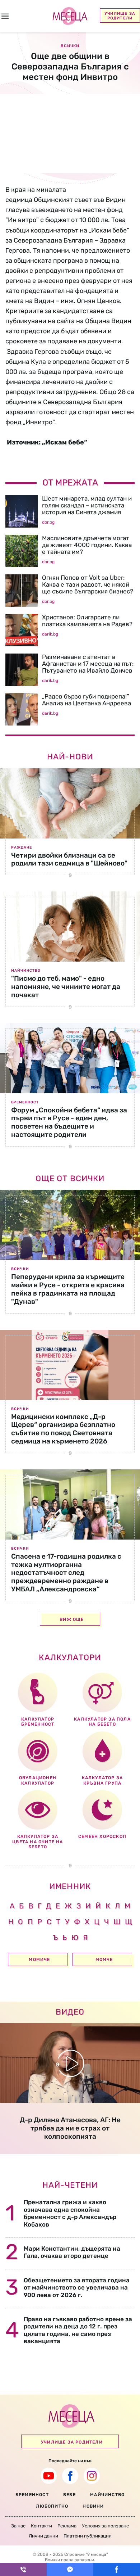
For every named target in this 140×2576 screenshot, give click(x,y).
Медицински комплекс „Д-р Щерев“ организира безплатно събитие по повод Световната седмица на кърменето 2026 (63, 1429)
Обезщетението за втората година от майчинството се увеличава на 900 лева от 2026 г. (77, 2288)
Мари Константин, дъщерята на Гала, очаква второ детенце (72, 2252)
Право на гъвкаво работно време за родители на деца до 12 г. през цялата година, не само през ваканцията (78, 2330)
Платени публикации (88, 2536)
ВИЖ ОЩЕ (72, 1619)
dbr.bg (48, 522)
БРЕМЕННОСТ (32, 2495)
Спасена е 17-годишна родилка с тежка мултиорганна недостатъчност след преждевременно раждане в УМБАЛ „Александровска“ (66, 1573)
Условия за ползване (105, 2526)
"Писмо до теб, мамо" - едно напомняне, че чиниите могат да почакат (66, 987)
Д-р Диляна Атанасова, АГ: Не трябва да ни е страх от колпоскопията (70, 2128)
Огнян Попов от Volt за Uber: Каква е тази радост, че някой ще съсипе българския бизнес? (88, 584)
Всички (20, 1269)
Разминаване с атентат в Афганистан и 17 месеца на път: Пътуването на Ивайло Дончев (88, 664)
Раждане (22, 848)
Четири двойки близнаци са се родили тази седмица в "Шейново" (69, 859)
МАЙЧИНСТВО (107, 2495)
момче (104, 1960)
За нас (18, 2526)
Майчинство (26, 971)
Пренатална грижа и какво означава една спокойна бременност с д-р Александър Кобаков (70, 2213)
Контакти (41, 2526)
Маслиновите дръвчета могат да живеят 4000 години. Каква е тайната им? (87, 545)
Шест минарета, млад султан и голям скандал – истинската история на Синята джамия (87, 505)
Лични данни (43, 2536)
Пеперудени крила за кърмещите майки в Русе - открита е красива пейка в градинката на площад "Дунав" (68, 1289)
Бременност (25, 1102)
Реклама (67, 2526)
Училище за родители (120, 16)
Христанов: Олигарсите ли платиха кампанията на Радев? (87, 621)
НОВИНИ (93, 2506)
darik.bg (50, 634)
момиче (39, 1960)
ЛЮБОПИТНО (52, 2506)
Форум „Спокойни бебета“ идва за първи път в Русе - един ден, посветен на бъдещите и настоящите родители (69, 1122)
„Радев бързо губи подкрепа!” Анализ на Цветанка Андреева (87, 700)
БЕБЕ (69, 2495)
